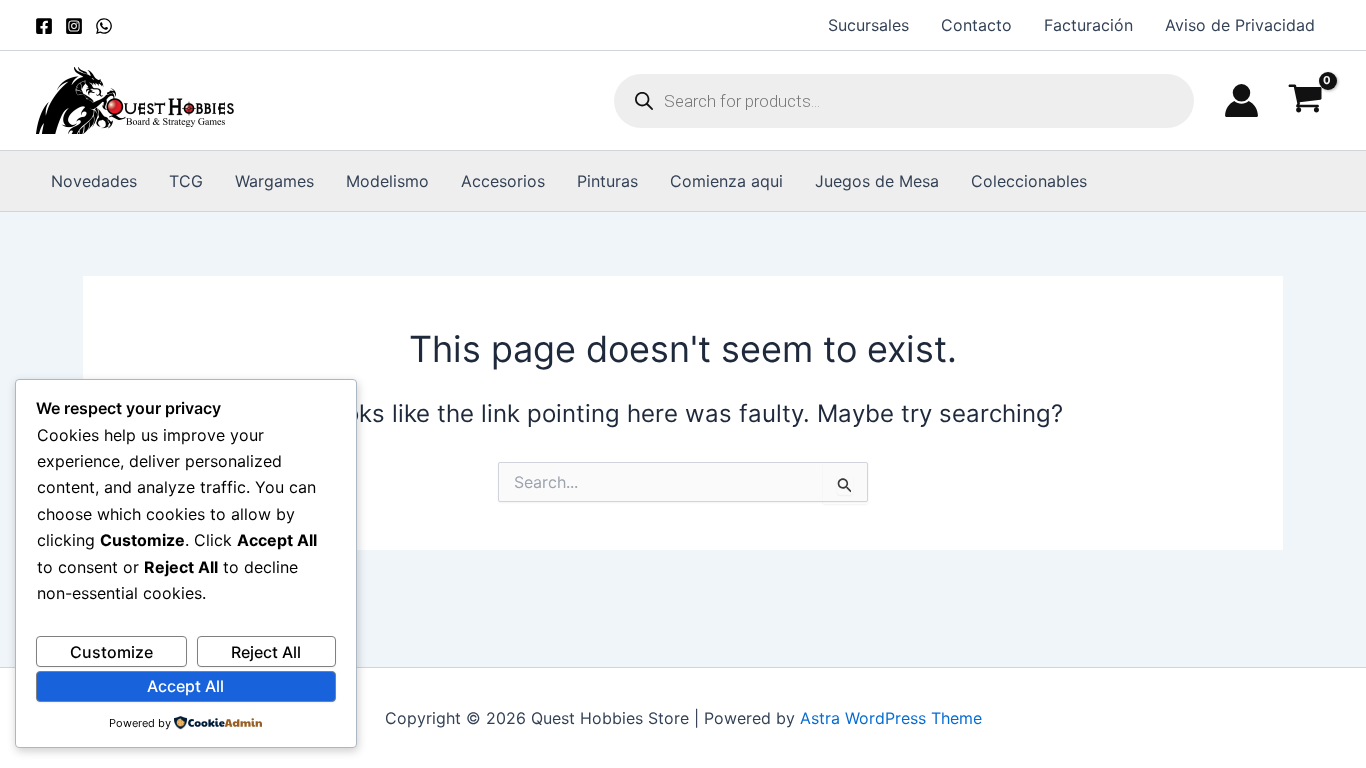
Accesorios (503, 181)
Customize (111, 652)
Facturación (1088, 25)
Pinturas (607, 181)
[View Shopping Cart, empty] (1305, 100)
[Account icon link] (1241, 100)
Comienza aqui (726, 181)
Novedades (94, 181)
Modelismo (387, 181)
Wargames (274, 181)
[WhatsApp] (104, 26)
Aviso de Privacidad (1240, 25)
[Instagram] (74, 26)
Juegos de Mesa (877, 181)
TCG (186, 181)
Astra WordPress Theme (891, 718)
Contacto (976, 25)
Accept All (185, 686)
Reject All (266, 652)
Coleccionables (1029, 181)
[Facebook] (44, 26)
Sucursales (868, 25)
